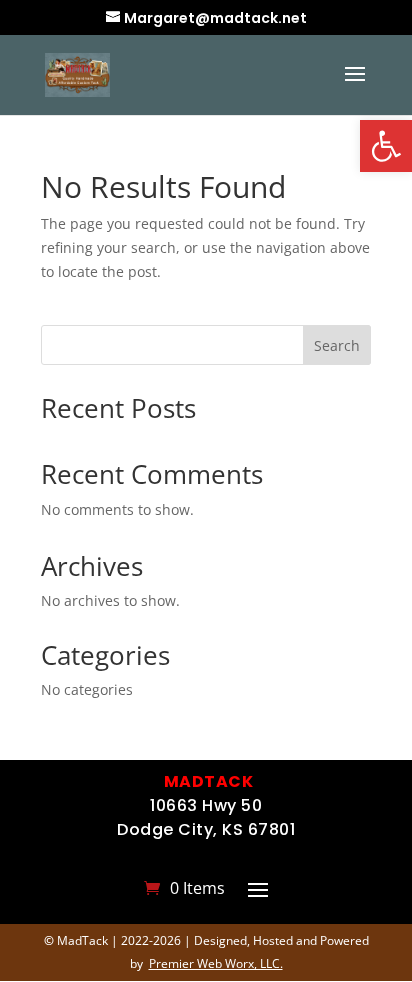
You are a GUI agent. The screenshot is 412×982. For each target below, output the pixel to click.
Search (337, 345)
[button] (386, 146)
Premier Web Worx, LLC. (216, 963)
